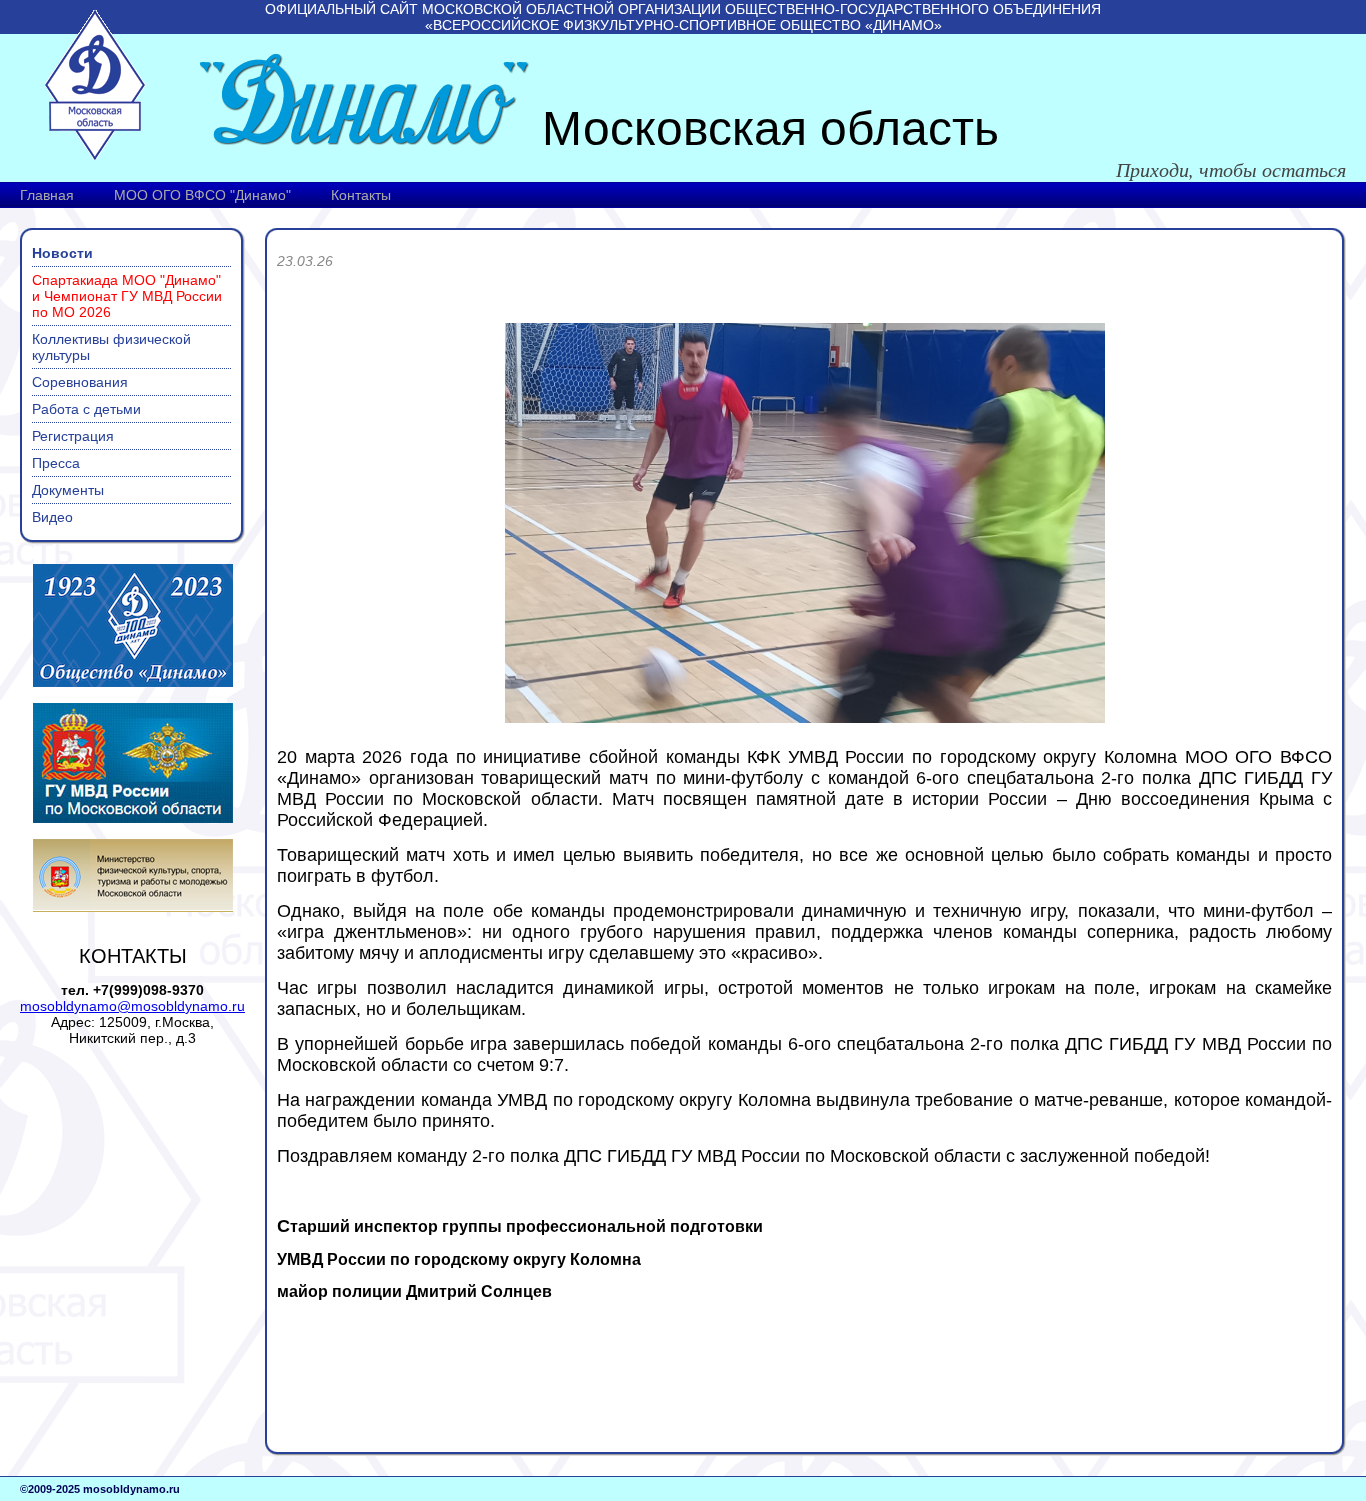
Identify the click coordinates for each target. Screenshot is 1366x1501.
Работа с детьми (86, 409)
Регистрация (73, 436)
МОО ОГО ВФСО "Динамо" (202, 195)
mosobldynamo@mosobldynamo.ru (132, 1006)
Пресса (56, 463)
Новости (62, 253)
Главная (47, 195)
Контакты (361, 195)
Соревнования (80, 382)
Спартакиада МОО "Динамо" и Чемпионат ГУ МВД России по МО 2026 (127, 296)
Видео (52, 517)
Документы (68, 490)
